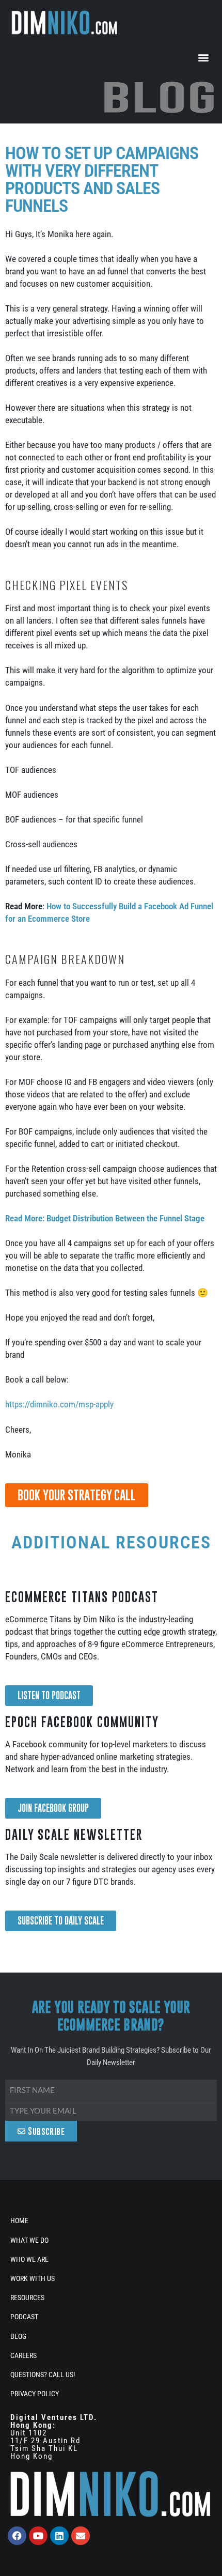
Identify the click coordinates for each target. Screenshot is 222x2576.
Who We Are (29, 2259)
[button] (203, 57)
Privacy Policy (35, 2394)
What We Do (29, 2240)
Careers (23, 2355)
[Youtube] (38, 2536)
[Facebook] (17, 2536)
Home (19, 2221)
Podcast (24, 2317)
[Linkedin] (59, 2536)
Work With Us (33, 2278)
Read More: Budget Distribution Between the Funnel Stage (105, 1218)
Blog (18, 2336)
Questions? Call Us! (43, 2375)
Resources (27, 2298)
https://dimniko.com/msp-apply (59, 1404)
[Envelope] (81, 2536)
